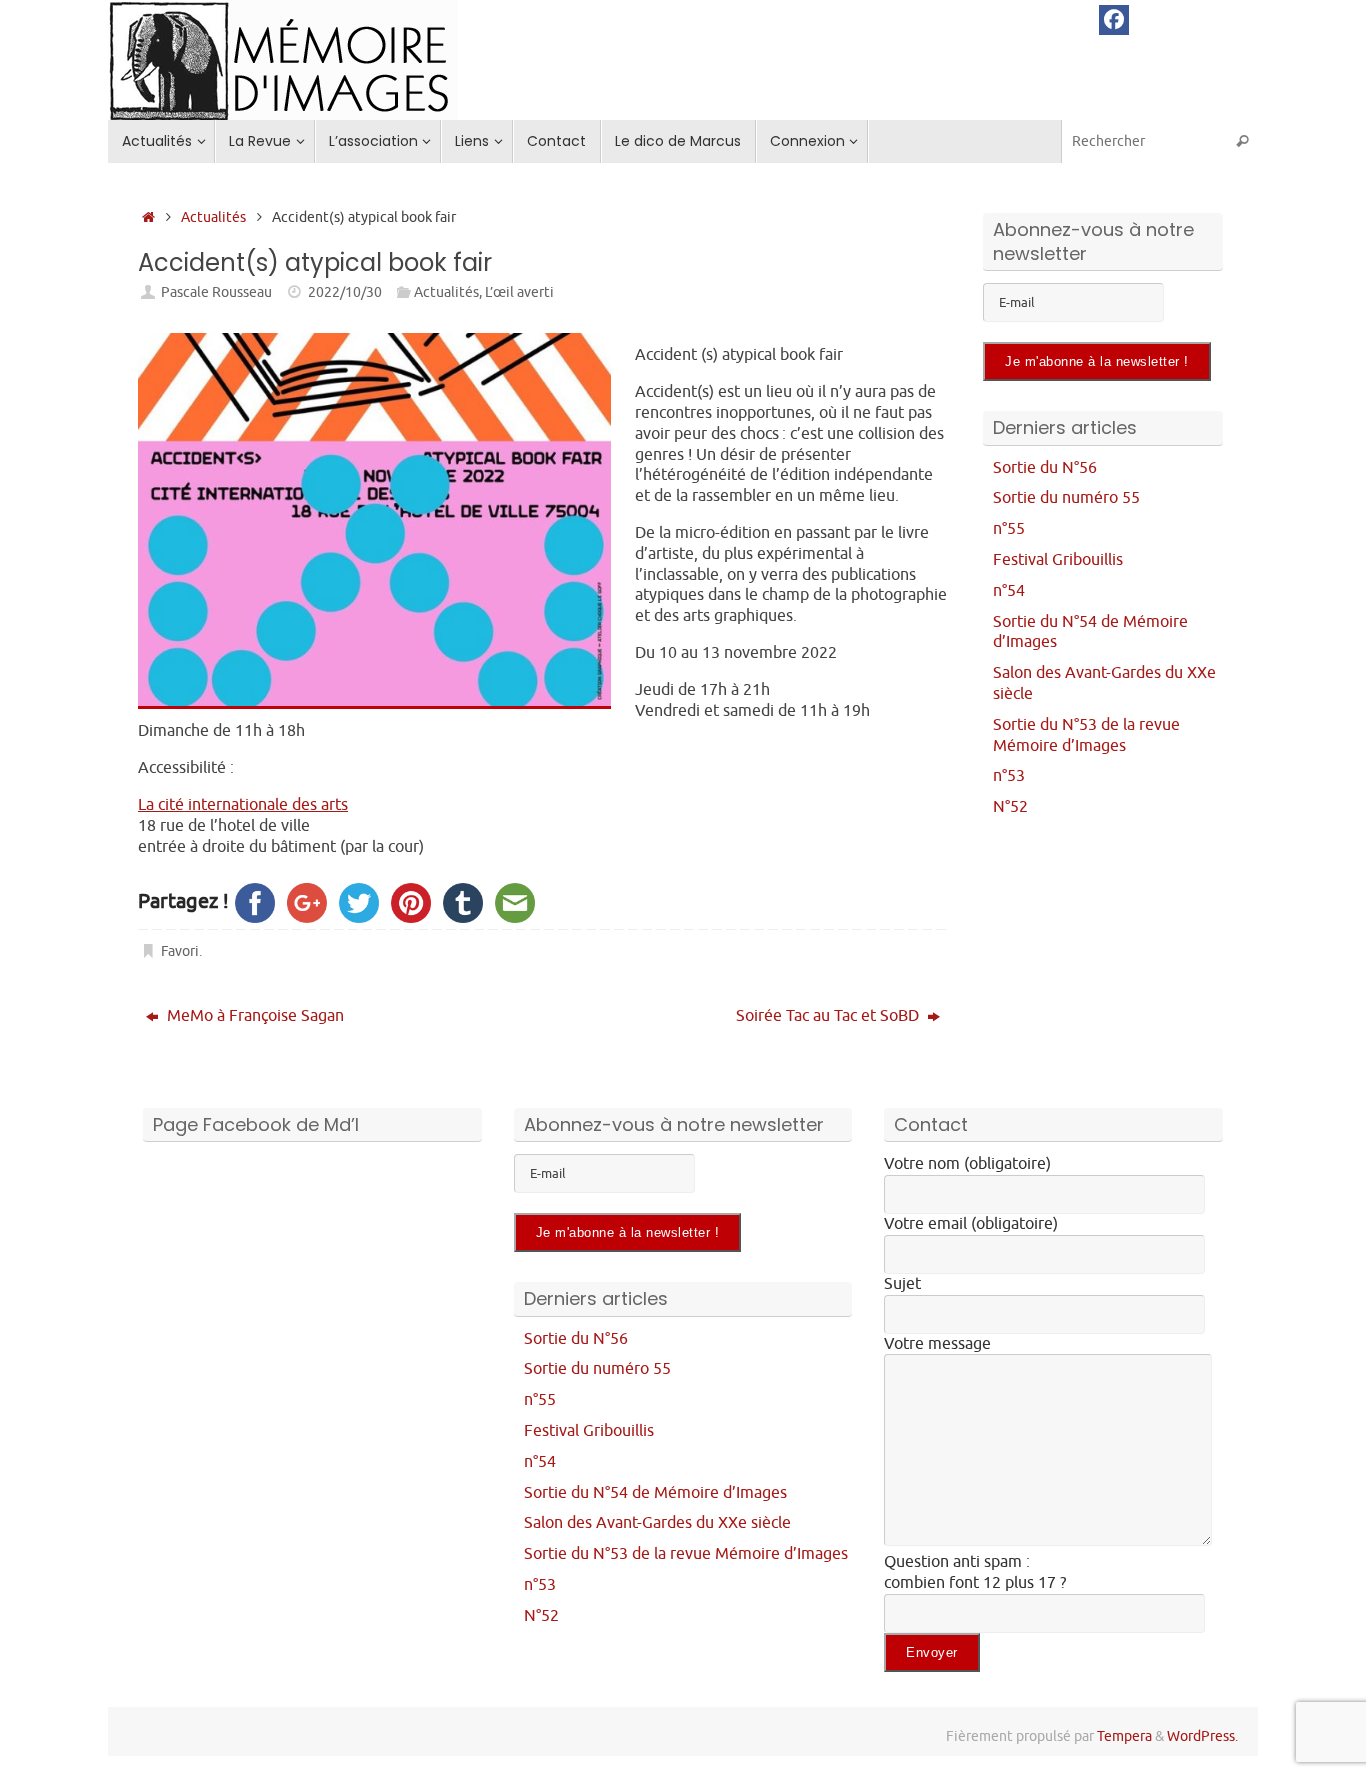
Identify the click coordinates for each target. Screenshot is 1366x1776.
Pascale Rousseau (216, 292)
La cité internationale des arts (243, 805)
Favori (180, 951)
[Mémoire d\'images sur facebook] (1114, 20)
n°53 (1009, 776)
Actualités (213, 217)
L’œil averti (519, 292)
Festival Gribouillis (1058, 560)
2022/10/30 (345, 292)
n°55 (1009, 529)
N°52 (1010, 807)
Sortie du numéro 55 (1066, 498)
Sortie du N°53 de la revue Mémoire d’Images (1086, 735)
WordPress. (1202, 1736)
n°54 (1009, 591)
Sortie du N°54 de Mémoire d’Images (655, 1493)
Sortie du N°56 (1045, 468)
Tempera (1124, 1736)
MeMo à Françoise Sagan (253, 1016)
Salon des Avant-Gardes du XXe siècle (657, 1523)
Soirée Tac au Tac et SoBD (829, 1016)
